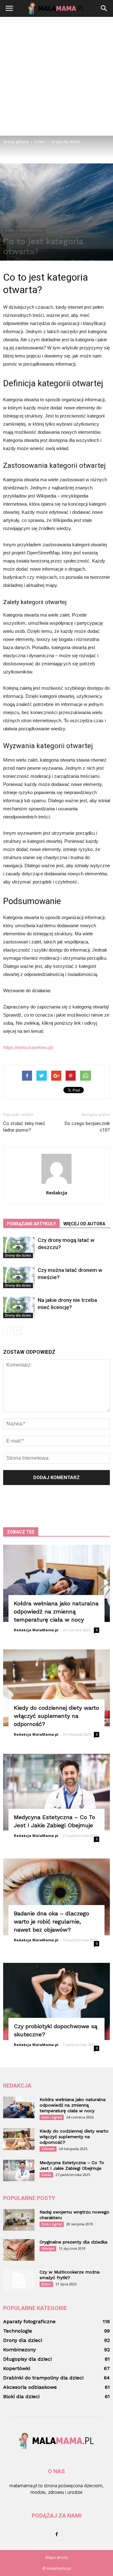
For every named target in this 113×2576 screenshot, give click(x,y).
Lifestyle (48, 2248)
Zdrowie (48, 2149)
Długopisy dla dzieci (27, 2359)
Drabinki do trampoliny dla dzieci (43, 2378)
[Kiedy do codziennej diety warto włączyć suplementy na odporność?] (56, 1688)
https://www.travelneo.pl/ (28, 1047)
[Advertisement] (56, 76)
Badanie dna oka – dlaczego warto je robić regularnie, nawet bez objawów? (51, 1921)
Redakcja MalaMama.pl (36, 1630)
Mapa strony (57, 2557)
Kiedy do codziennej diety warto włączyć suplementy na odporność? (56, 1716)
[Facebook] (56, 2534)
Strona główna (16, 142)
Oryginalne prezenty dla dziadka (73, 2242)
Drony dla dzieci (31, 230)
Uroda (46, 2175)
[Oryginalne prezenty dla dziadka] (19, 2250)
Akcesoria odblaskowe (30, 2387)
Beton (46, 2284)
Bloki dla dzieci (21, 2396)
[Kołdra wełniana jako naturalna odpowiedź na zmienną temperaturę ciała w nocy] (56, 1583)
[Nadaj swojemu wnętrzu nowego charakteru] (19, 2220)
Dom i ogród (52, 2117)
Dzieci (10, 230)
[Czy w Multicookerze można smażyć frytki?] (19, 2280)
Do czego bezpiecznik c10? (87, 1127)
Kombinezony (19, 2350)
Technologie (18, 2331)
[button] (104, 8)
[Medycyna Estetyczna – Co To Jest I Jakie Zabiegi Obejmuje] (56, 1792)
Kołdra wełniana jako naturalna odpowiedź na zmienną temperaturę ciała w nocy (56, 1611)
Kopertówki (17, 2368)
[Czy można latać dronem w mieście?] (19, 1277)
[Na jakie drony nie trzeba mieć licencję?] (19, 1307)
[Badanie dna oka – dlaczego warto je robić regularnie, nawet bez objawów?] (56, 1897)
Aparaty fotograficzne (29, 2321)
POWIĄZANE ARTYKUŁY (31, 1224)
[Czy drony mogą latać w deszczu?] (19, 1247)
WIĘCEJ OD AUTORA (84, 1224)
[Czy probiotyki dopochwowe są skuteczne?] (56, 2001)
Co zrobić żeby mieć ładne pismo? (24, 1127)
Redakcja (57, 1193)
